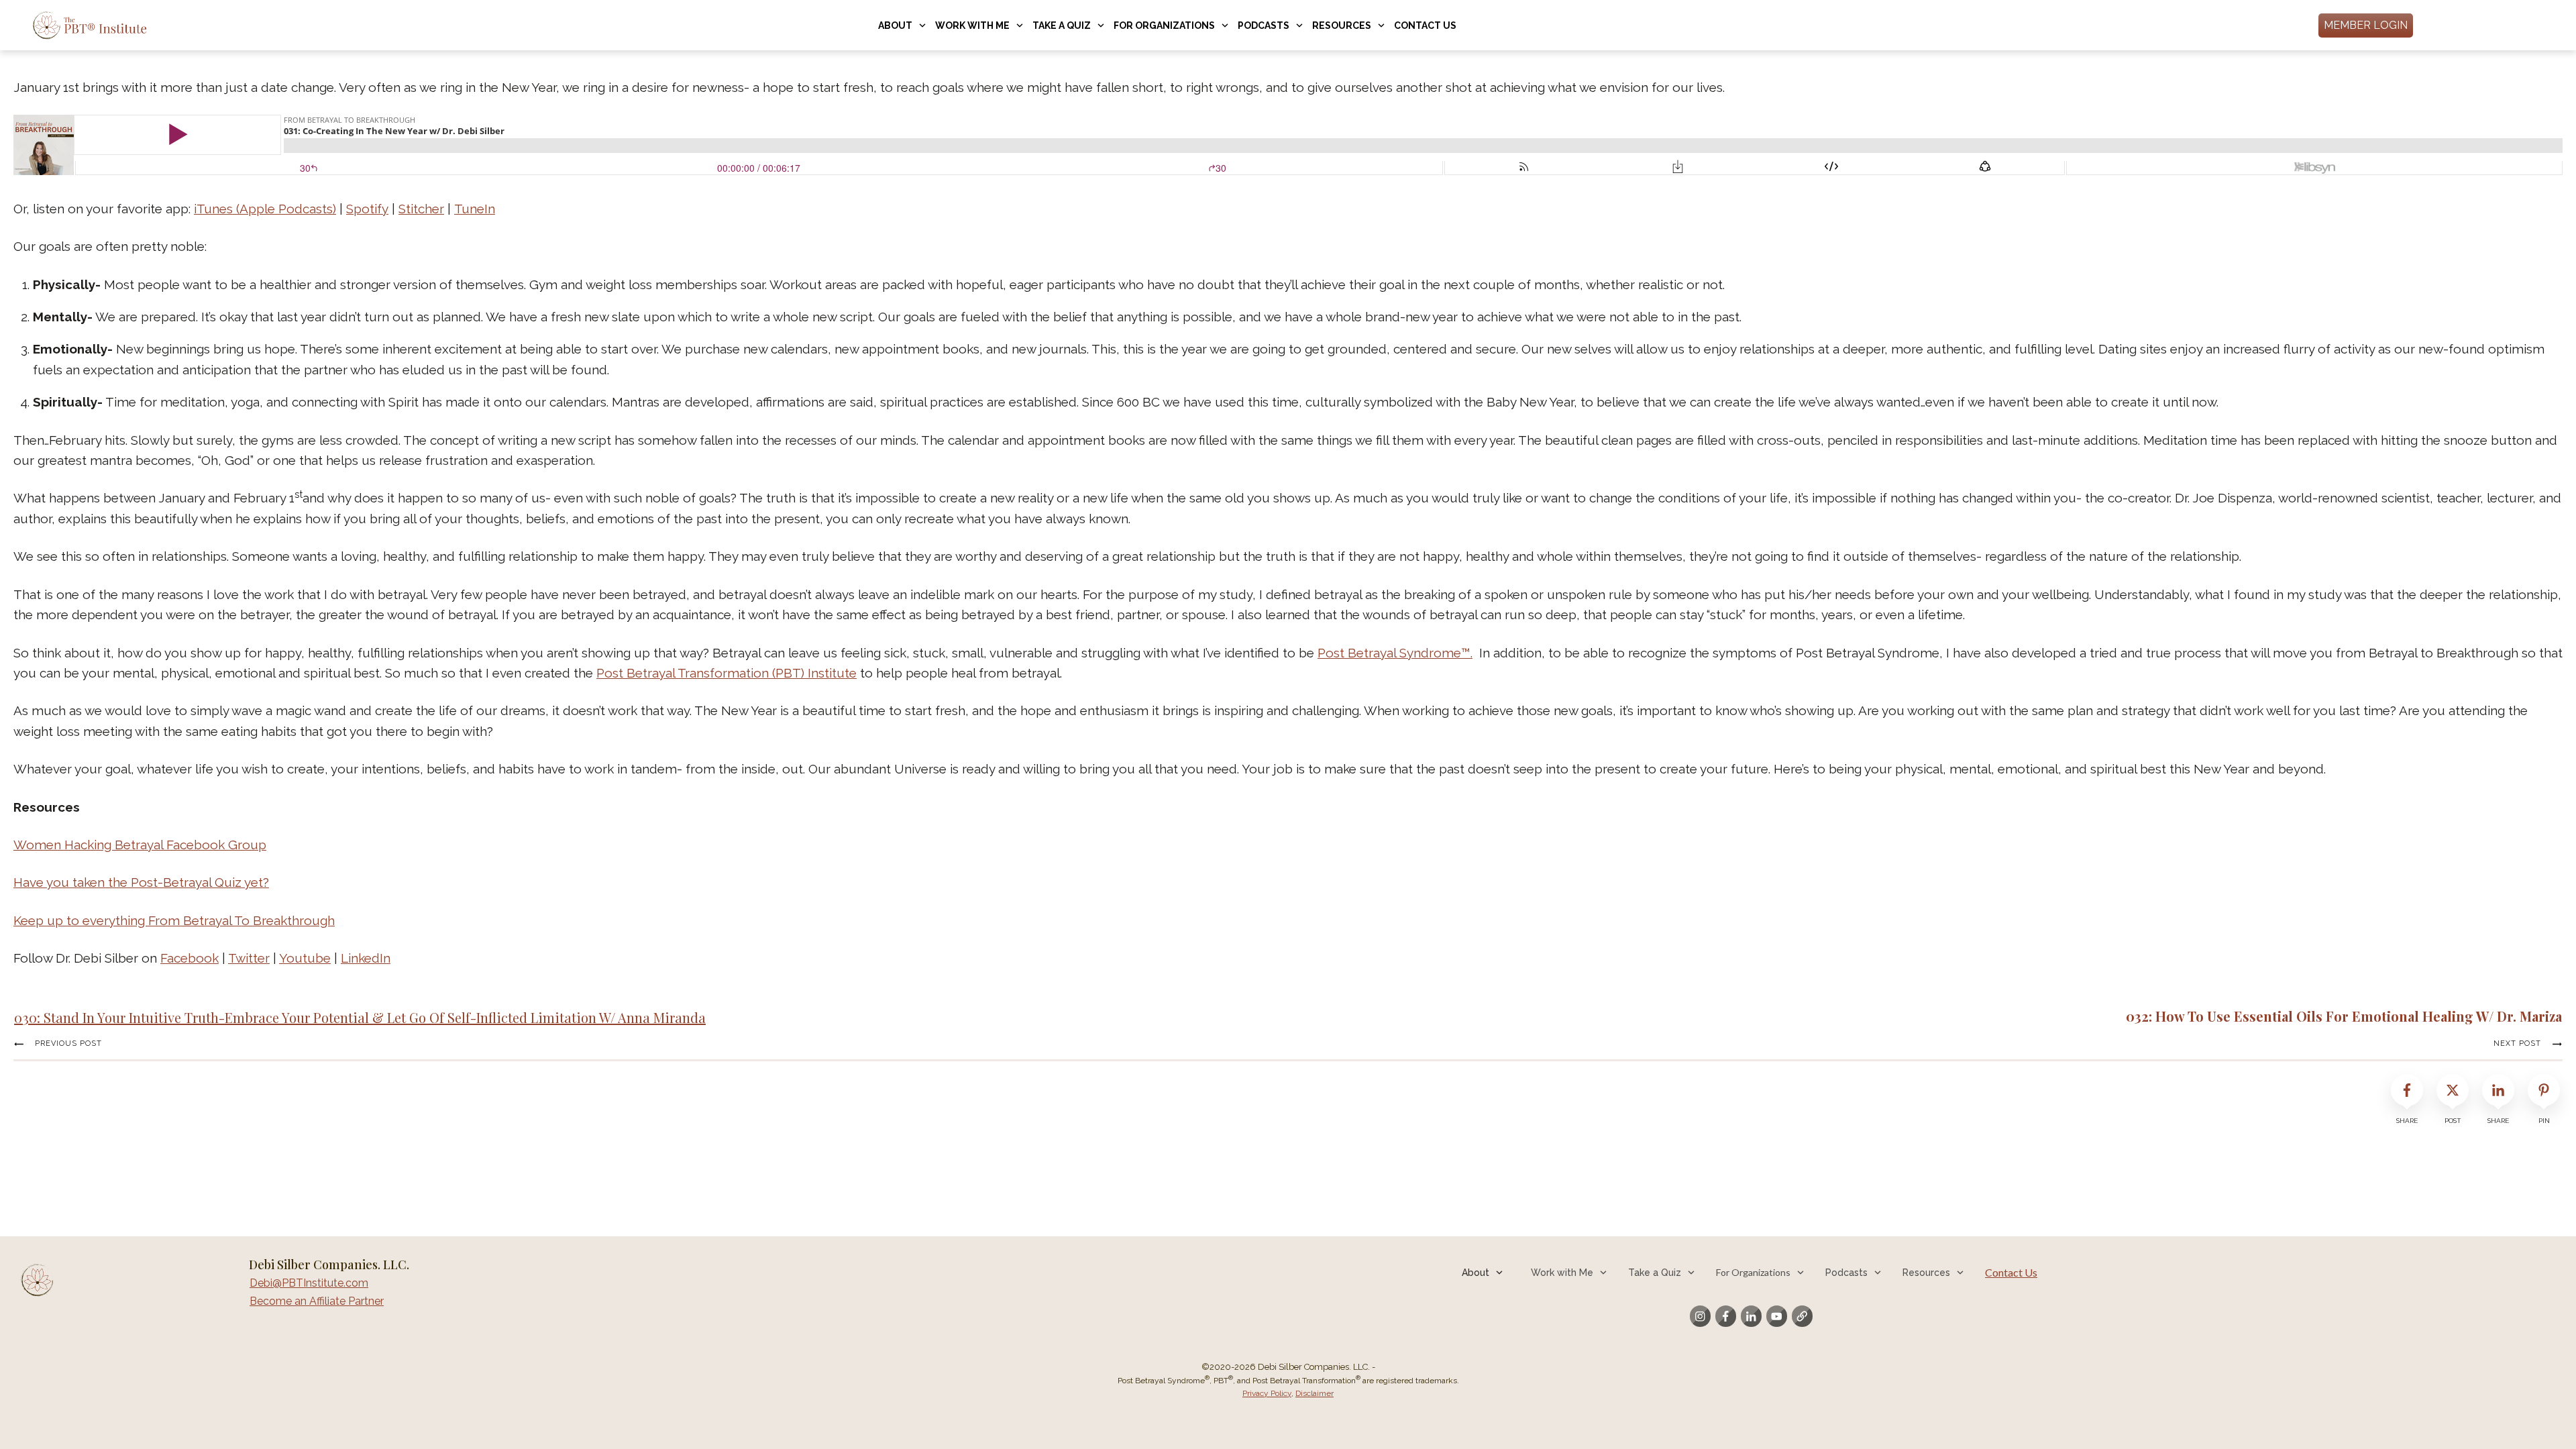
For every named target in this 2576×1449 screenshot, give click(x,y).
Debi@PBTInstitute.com (309, 1283)
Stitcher (421, 209)
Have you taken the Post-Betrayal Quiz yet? (141, 882)
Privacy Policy (1267, 1393)
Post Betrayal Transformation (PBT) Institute (727, 673)
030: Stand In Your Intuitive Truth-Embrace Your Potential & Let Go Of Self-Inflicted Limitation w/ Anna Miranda (360, 1017)
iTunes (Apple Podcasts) (265, 209)
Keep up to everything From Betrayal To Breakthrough (174, 920)
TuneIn (475, 209)
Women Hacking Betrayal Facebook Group (140, 845)
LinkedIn (366, 958)
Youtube (305, 958)
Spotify (367, 209)
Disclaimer (1314, 1393)
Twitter (249, 958)
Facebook (190, 958)
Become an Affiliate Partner (317, 1301)
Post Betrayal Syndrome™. (1395, 653)
